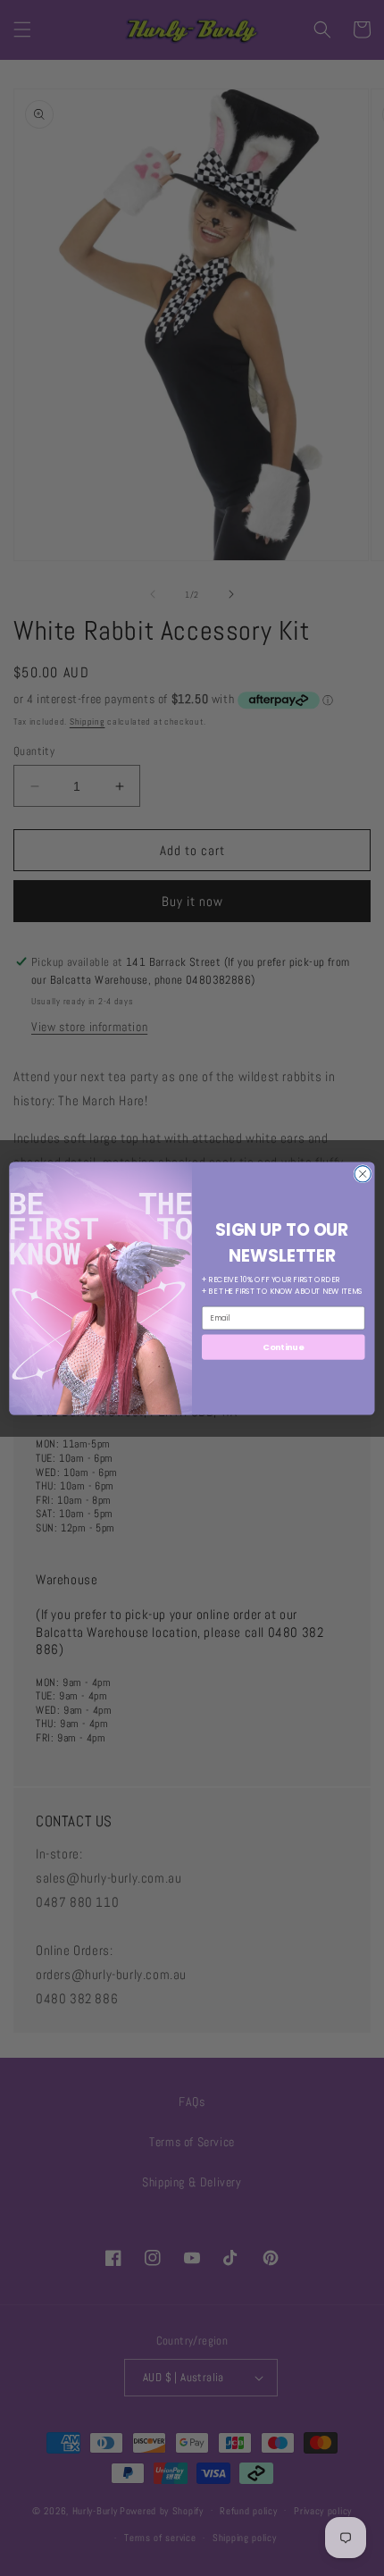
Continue (283, 1346)
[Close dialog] (363, 1173)
